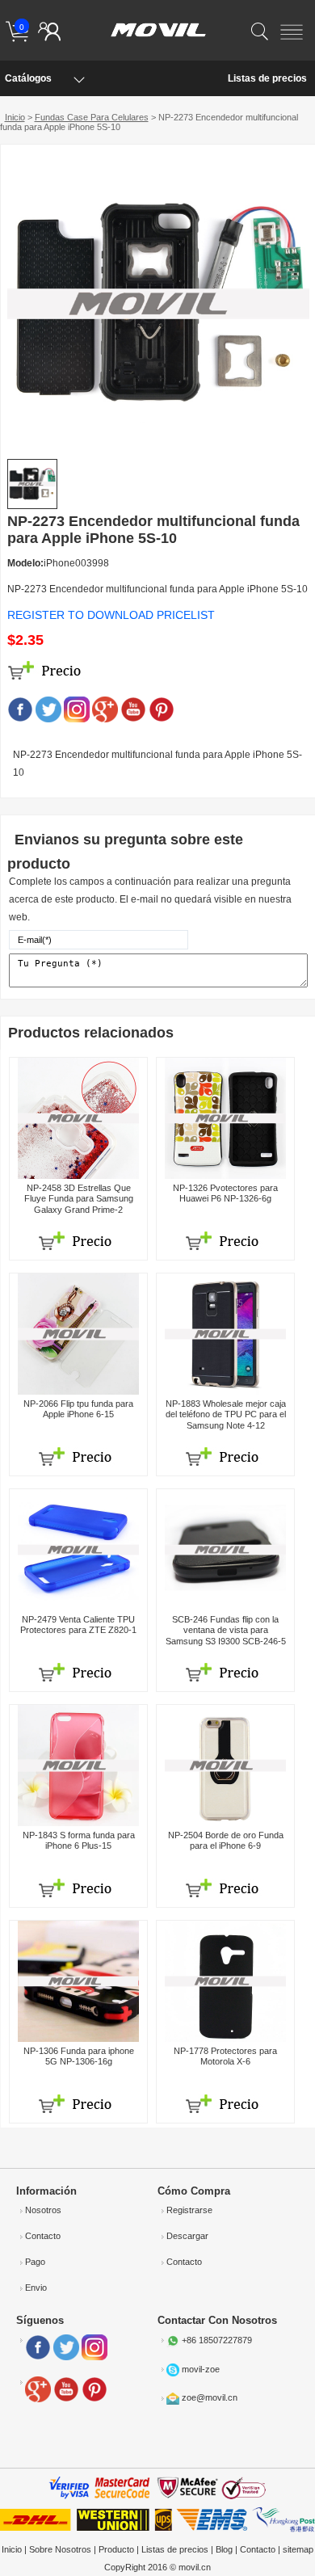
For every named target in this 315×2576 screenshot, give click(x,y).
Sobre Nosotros (60, 2549)
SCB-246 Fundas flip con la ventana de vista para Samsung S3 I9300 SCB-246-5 (226, 1630)
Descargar (187, 2236)
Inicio (15, 117)
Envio (36, 2288)
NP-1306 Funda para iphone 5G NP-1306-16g (79, 2056)
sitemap (298, 2549)
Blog (224, 2549)
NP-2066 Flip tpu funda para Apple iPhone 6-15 (78, 1409)
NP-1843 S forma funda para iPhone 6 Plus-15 (79, 1840)
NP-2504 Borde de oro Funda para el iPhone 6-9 (226, 1840)
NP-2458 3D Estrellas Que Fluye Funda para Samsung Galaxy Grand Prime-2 (79, 1198)
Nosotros (43, 2210)
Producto (116, 2549)
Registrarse (189, 2210)
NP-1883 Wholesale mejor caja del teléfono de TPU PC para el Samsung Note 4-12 (226, 1414)
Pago (35, 2262)
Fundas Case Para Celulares (92, 117)
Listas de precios (267, 78)
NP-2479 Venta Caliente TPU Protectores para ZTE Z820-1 (78, 1625)
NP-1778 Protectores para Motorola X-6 (225, 2056)
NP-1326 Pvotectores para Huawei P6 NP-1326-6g (225, 1193)
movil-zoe (201, 2369)
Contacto (43, 2236)
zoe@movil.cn (210, 2398)
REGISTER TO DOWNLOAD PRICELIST (111, 615)
